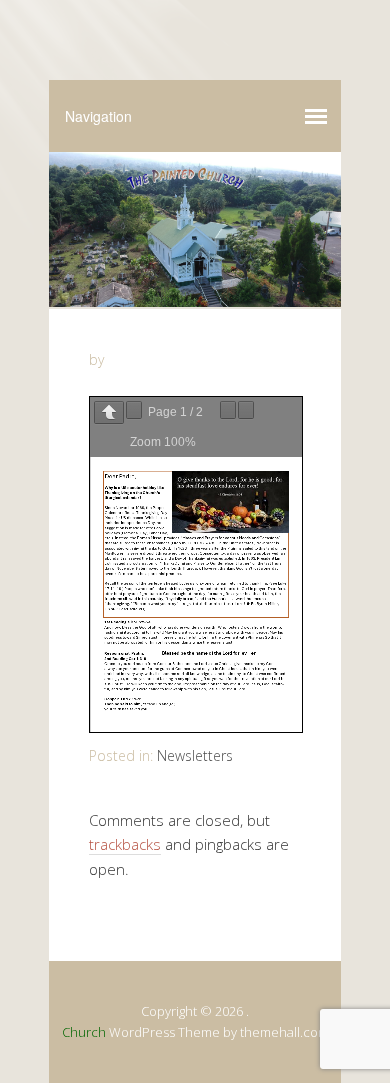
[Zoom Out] (228, 410)
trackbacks (125, 844)
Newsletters (195, 755)
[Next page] (134, 410)
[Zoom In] (246, 410)
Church (84, 1032)
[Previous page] (109, 412)
